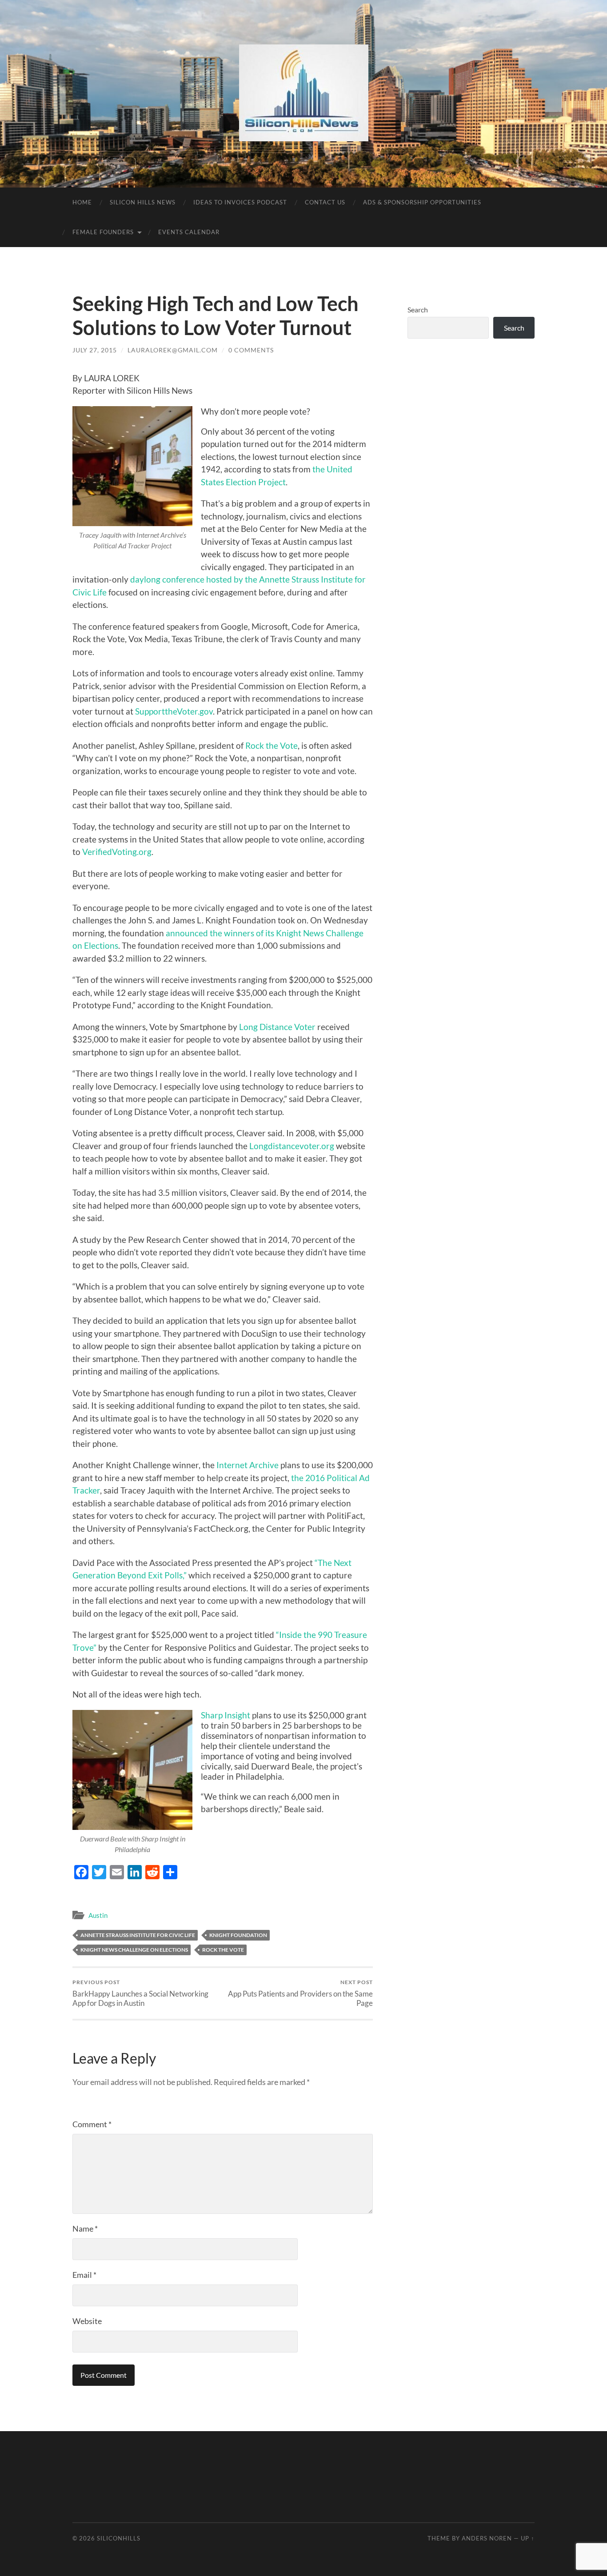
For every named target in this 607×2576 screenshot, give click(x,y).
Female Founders (103, 232)
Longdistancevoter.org (292, 1146)
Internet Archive (248, 1465)
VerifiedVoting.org (117, 852)
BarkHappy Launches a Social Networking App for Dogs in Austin (140, 1993)
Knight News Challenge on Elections (134, 1950)
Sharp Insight (226, 1715)
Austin (98, 1915)
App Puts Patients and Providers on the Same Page (300, 1993)
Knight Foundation (238, 1935)
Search (418, 310)
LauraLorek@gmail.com (173, 350)
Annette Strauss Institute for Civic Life (138, 1935)
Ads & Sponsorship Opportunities (422, 202)
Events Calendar (189, 232)
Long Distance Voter (277, 1027)
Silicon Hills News (143, 202)
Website (87, 2321)
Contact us (325, 202)
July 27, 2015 (95, 350)
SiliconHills (119, 2538)
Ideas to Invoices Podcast (240, 202)
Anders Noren (487, 2538)
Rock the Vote (272, 745)
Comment (92, 2124)
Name (85, 2229)
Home (82, 202)
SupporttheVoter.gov (174, 711)
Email (84, 2275)
